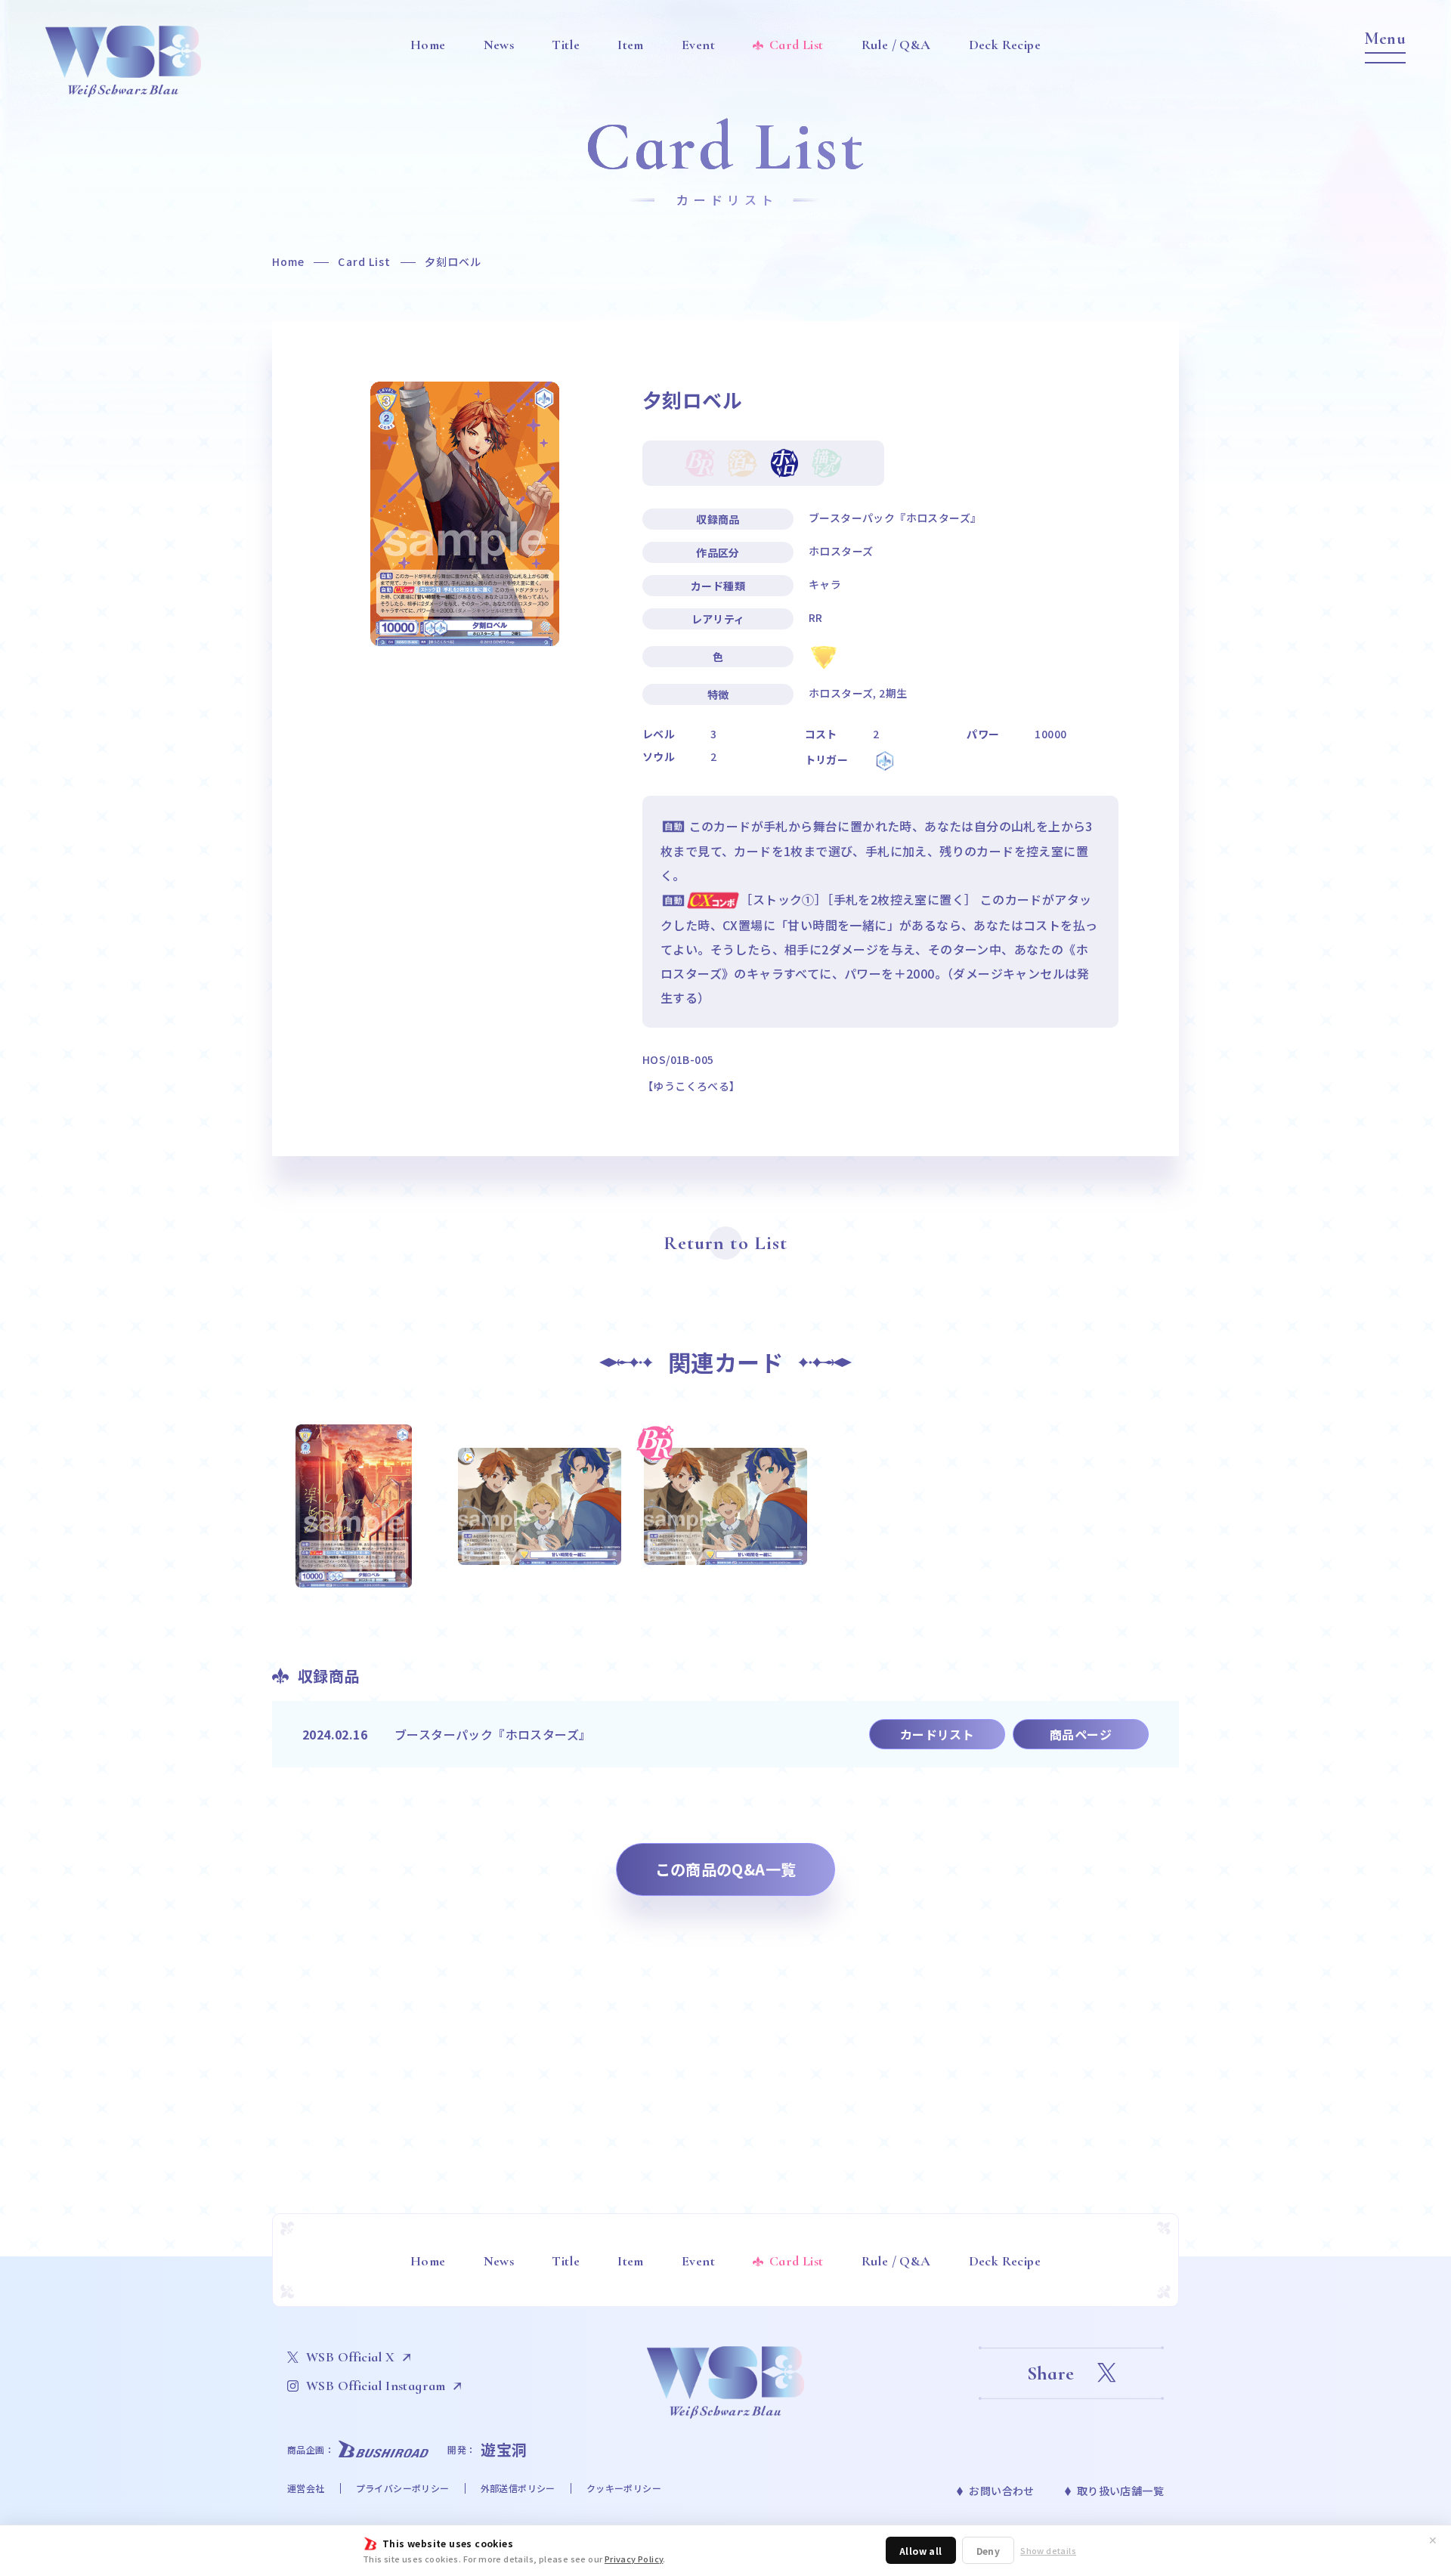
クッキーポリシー (624, 2488)
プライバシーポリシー (403, 2488)
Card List (364, 261)
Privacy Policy (634, 2559)
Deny (988, 2551)
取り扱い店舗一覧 (1120, 2491)
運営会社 (306, 2488)
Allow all (921, 2551)
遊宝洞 (504, 2449)
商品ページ (1081, 1734)
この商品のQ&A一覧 (726, 1869)
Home (288, 261)
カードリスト (937, 1734)
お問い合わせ (1001, 2491)
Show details (1048, 2551)
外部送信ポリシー (518, 2488)
